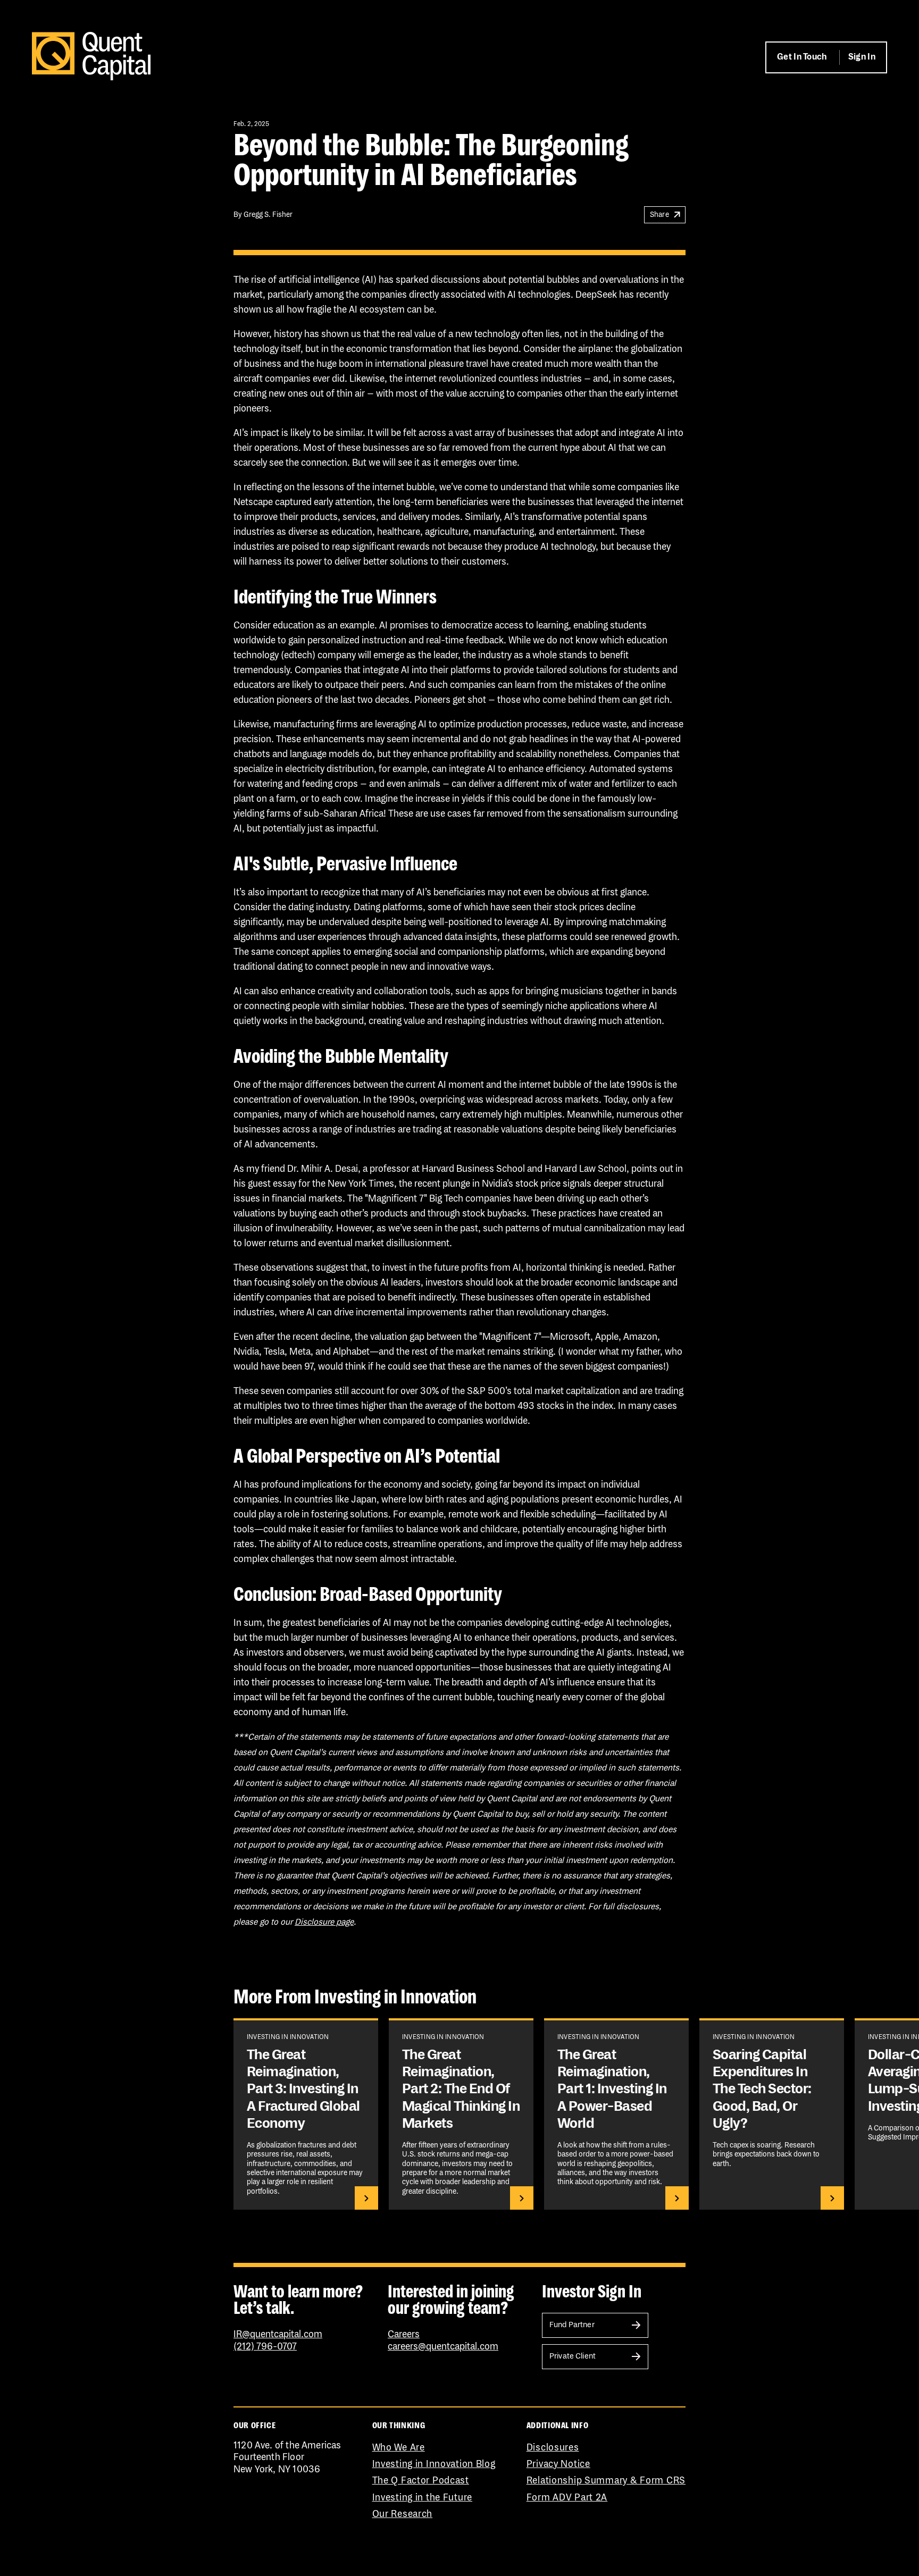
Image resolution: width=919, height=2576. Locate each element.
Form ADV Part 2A (567, 2498)
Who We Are (399, 2448)
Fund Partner (572, 2325)
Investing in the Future (423, 2498)
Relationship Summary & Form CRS (606, 2481)
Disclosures (553, 2448)
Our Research (403, 2514)
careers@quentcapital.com (443, 2347)
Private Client (573, 2356)
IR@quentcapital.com (278, 2335)
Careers (404, 2335)
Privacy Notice (558, 2464)
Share (659, 215)
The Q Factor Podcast (421, 2481)
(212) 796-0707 (265, 2347)
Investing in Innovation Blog (434, 2464)
